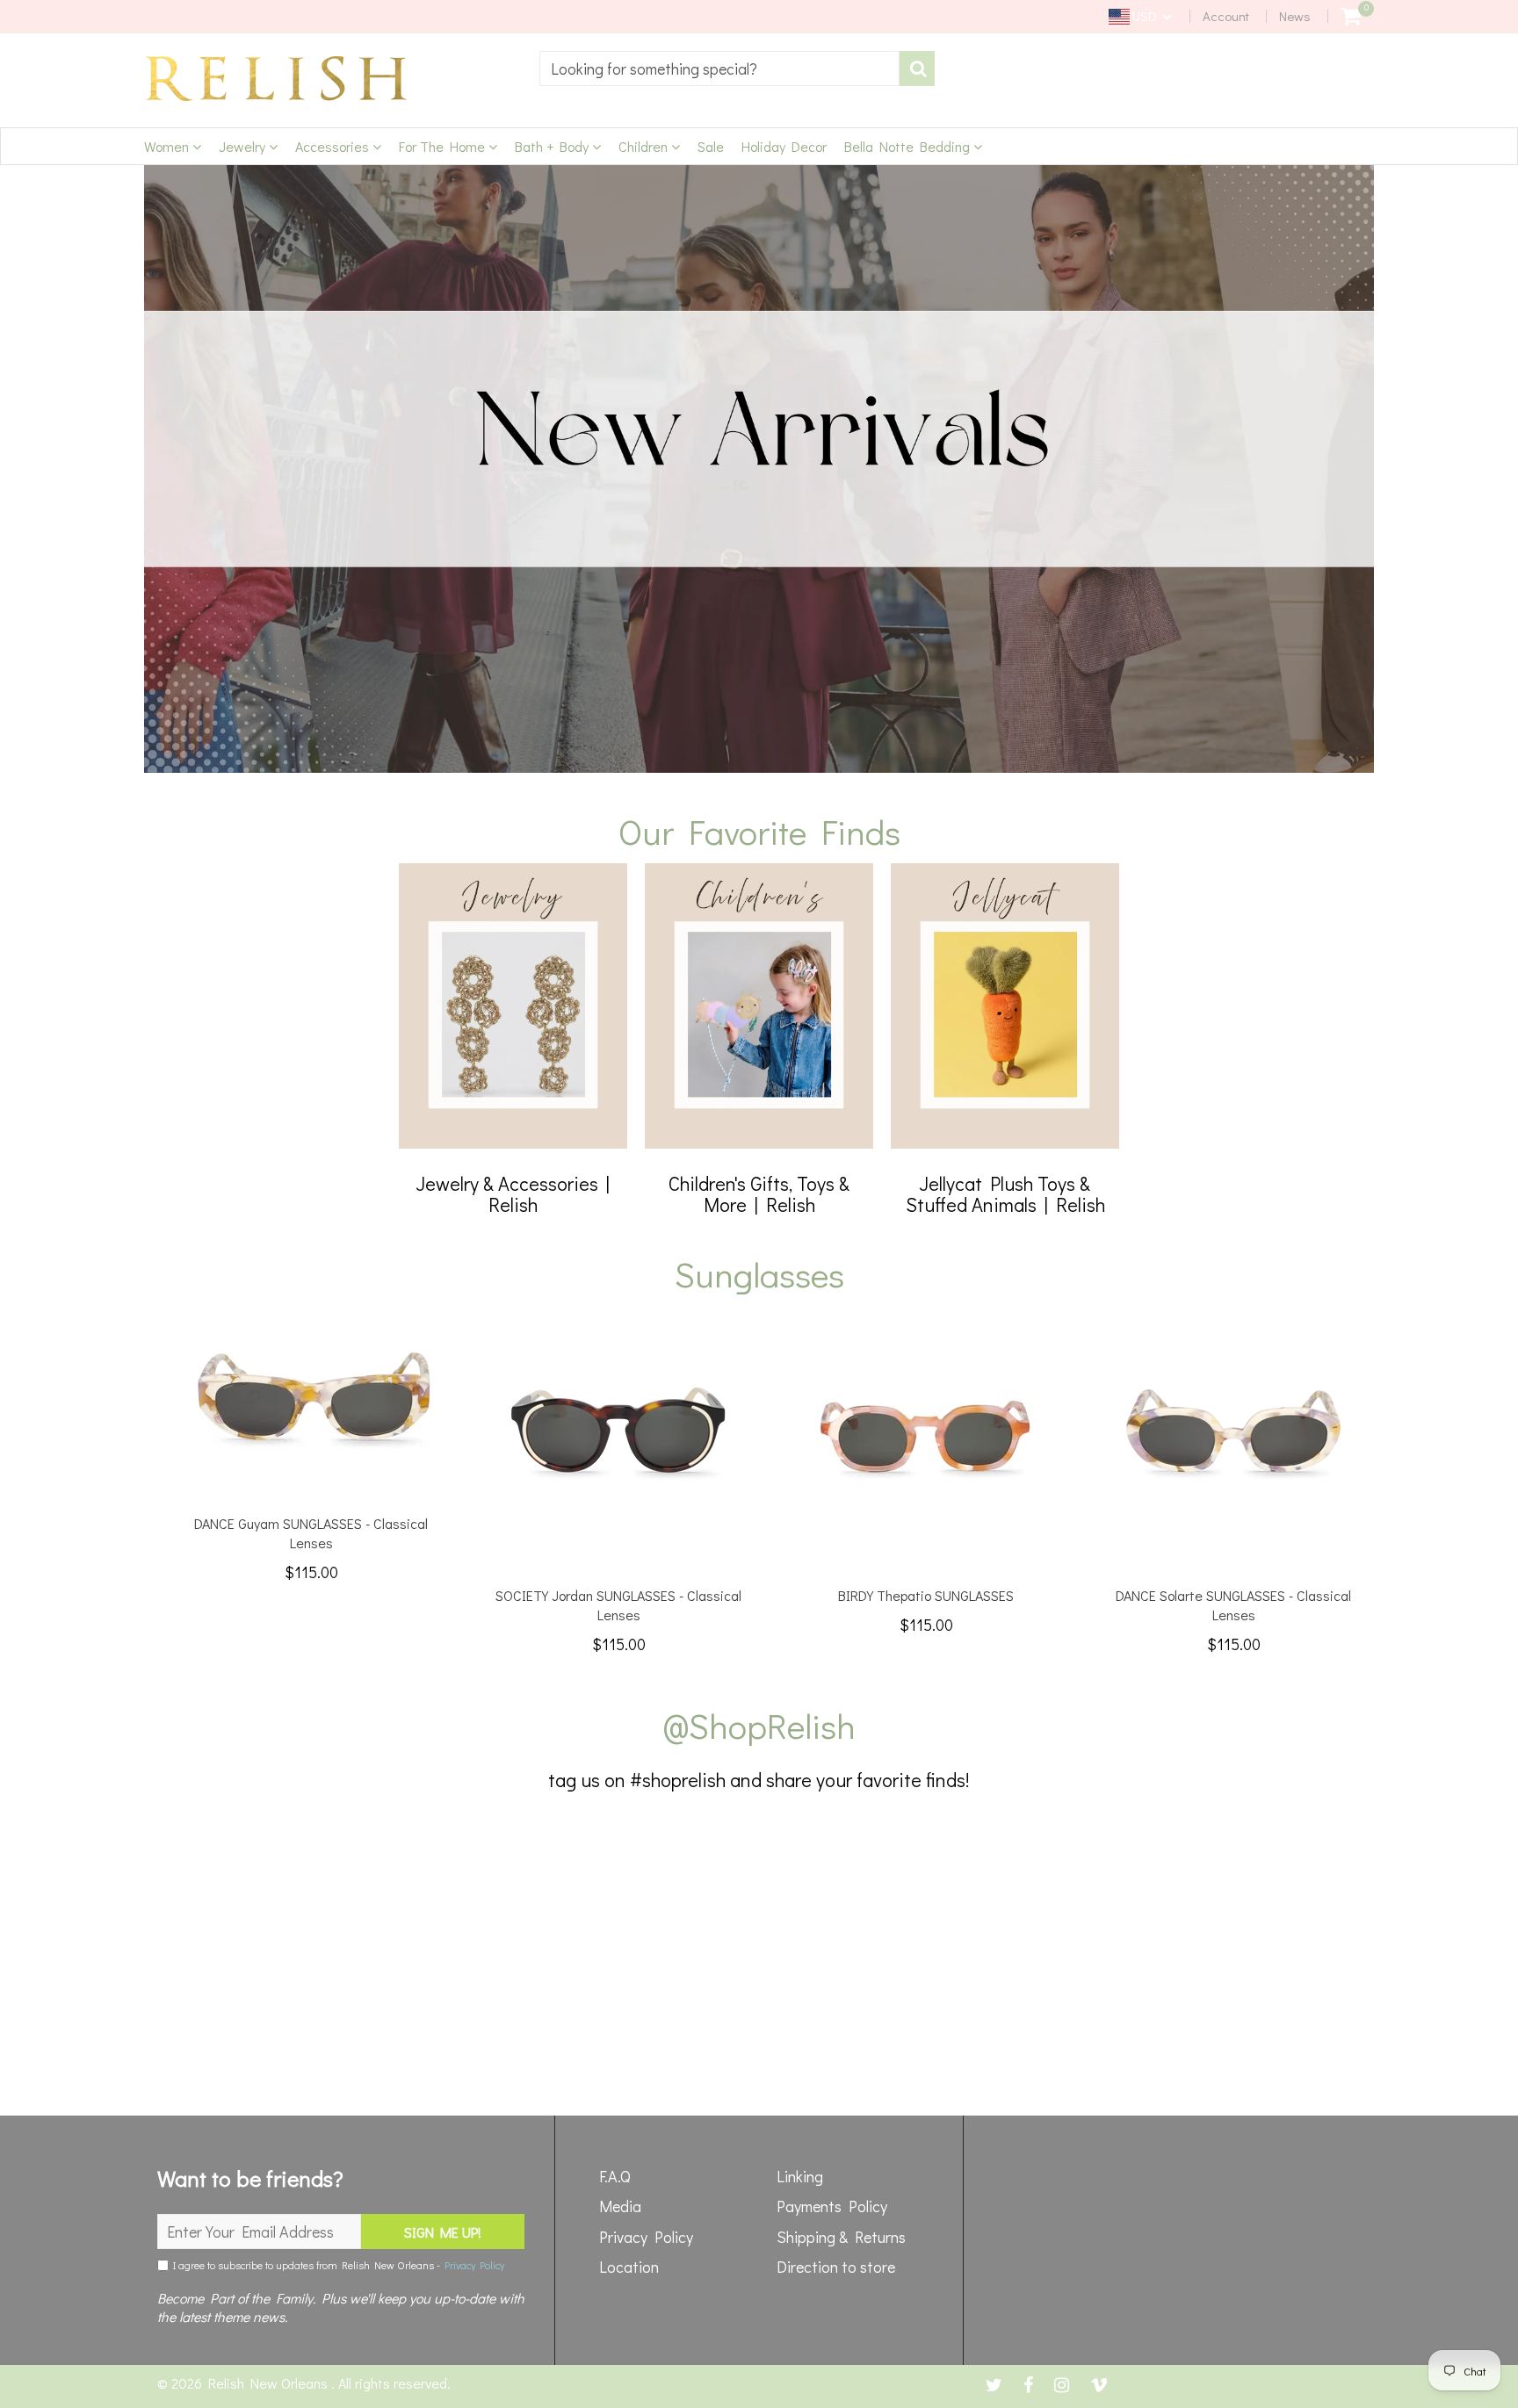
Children (645, 146)
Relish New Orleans (270, 2383)
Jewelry (244, 146)
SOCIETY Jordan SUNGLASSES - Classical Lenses (618, 1605)
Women (168, 146)
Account (1226, 16)
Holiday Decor (784, 146)
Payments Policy (832, 2206)
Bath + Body (553, 146)
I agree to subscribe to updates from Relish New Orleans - (336, 2265)
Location (629, 2267)
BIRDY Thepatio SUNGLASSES (926, 1595)
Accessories (334, 146)
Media (620, 2206)
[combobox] (719, 68)
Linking (800, 2176)
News (1295, 16)
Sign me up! (443, 2232)
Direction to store (836, 2267)
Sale (711, 146)
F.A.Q (615, 2176)
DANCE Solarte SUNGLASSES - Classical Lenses (1233, 1605)
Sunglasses (759, 1274)
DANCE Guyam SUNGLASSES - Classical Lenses (311, 1533)
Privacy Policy (474, 2265)
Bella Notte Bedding (909, 146)
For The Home (444, 146)
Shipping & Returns (841, 2237)
